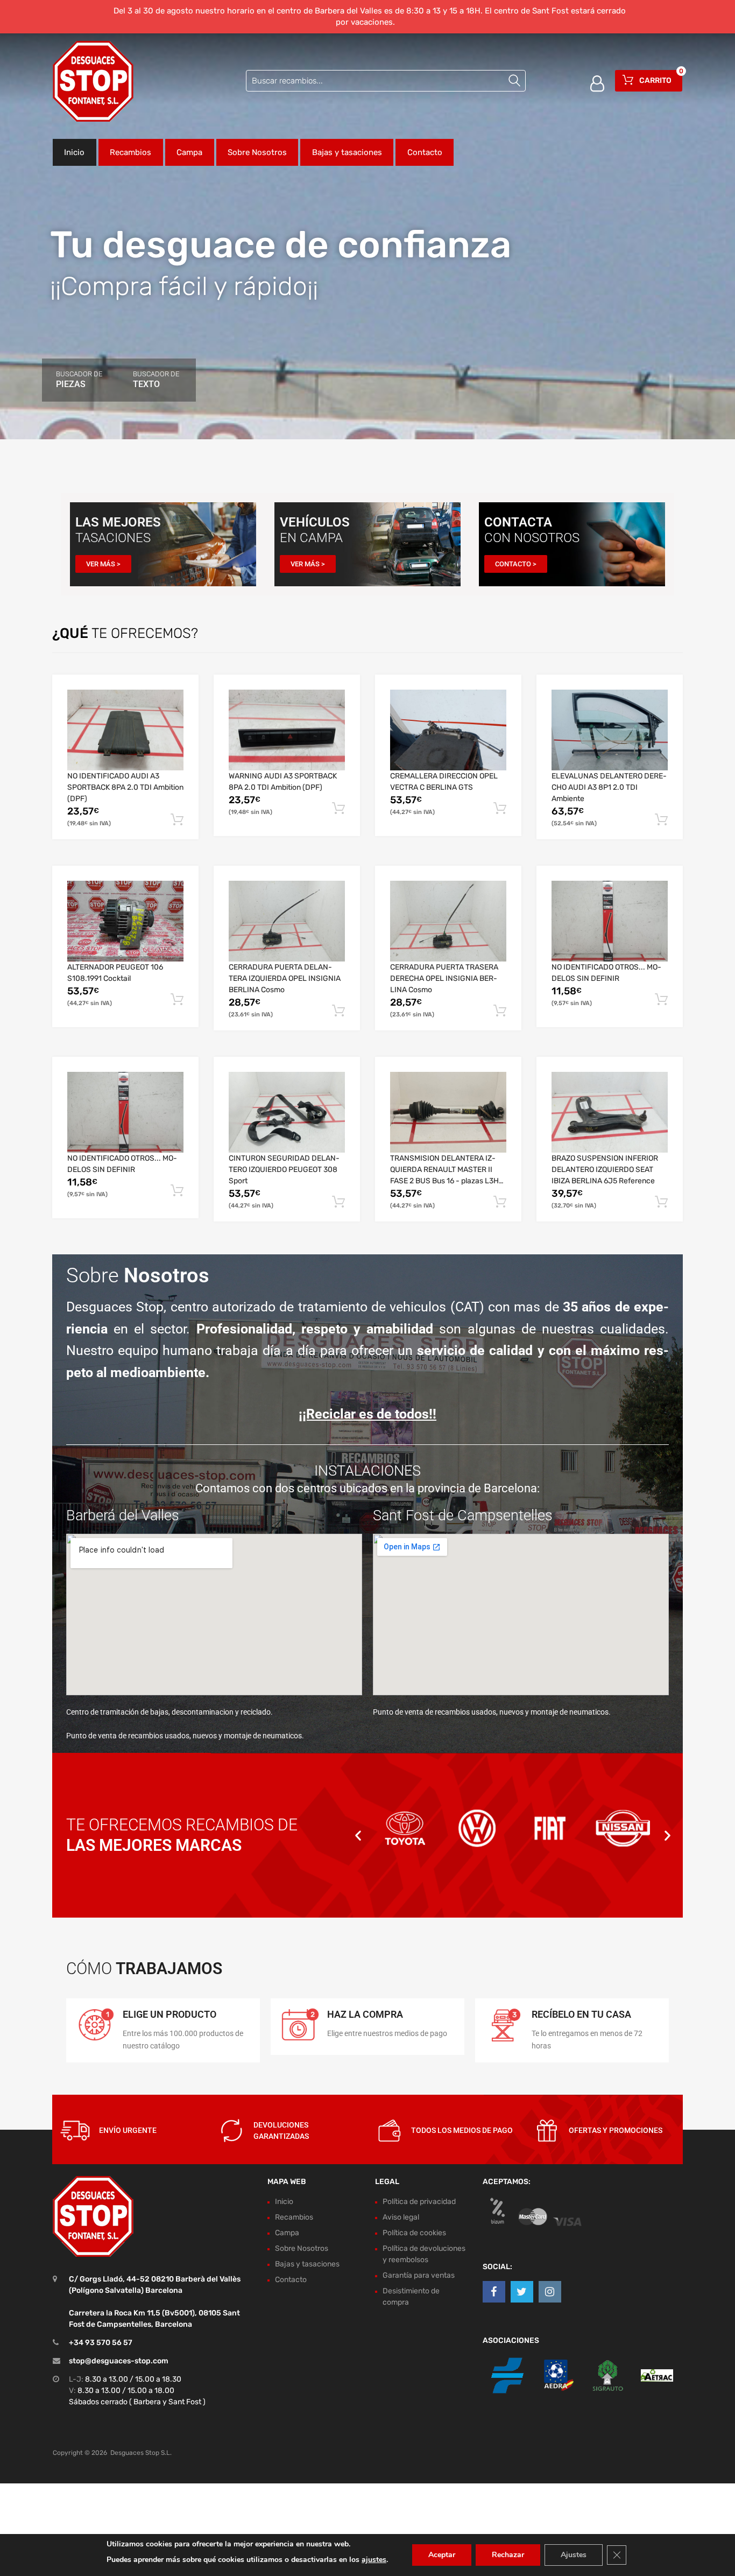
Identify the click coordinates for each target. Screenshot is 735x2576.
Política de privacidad (419, 2202)
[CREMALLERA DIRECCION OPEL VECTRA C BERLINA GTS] (448, 730)
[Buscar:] (386, 81)
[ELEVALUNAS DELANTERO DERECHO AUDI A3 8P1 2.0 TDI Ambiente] (610, 730)
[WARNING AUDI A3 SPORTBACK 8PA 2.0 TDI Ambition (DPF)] (287, 730)
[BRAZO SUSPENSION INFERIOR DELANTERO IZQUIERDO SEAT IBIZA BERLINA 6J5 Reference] (610, 1112)
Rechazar (508, 2555)
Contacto (425, 152)
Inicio (74, 152)
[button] (358, 1835)
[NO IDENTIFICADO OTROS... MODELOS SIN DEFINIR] (610, 921)
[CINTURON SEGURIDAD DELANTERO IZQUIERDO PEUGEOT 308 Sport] (287, 1112)
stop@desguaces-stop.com (119, 2361)
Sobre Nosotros (257, 152)
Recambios (130, 152)
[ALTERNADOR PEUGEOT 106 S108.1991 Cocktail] (125, 921)
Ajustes (574, 2555)
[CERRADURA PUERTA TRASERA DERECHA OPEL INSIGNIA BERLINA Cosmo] (448, 921)
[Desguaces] (93, 81)
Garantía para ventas (419, 2275)
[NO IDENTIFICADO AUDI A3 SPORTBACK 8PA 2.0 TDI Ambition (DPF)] (125, 730)
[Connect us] (494, 2292)
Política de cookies (414, 2233)
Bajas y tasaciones (347, 152)
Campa (189, 152)
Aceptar (442, 2555)
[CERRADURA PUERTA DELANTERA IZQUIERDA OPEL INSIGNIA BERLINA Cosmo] (287, 921)
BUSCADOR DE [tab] (79, 380)
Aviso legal (401, 2217)
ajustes (374, 2560)
